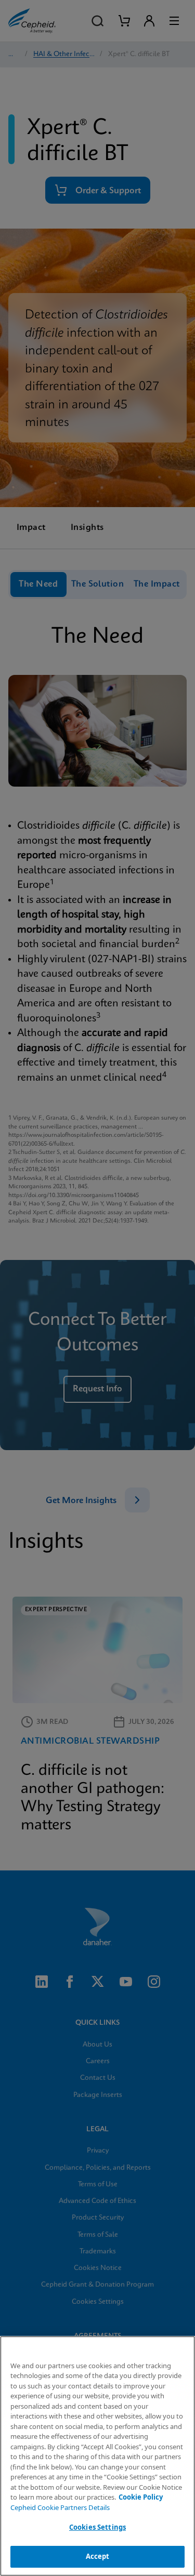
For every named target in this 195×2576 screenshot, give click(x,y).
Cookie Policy (141, 2497)
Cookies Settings (97, 2527)
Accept (98, 2556)
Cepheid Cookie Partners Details (60, 2507)
